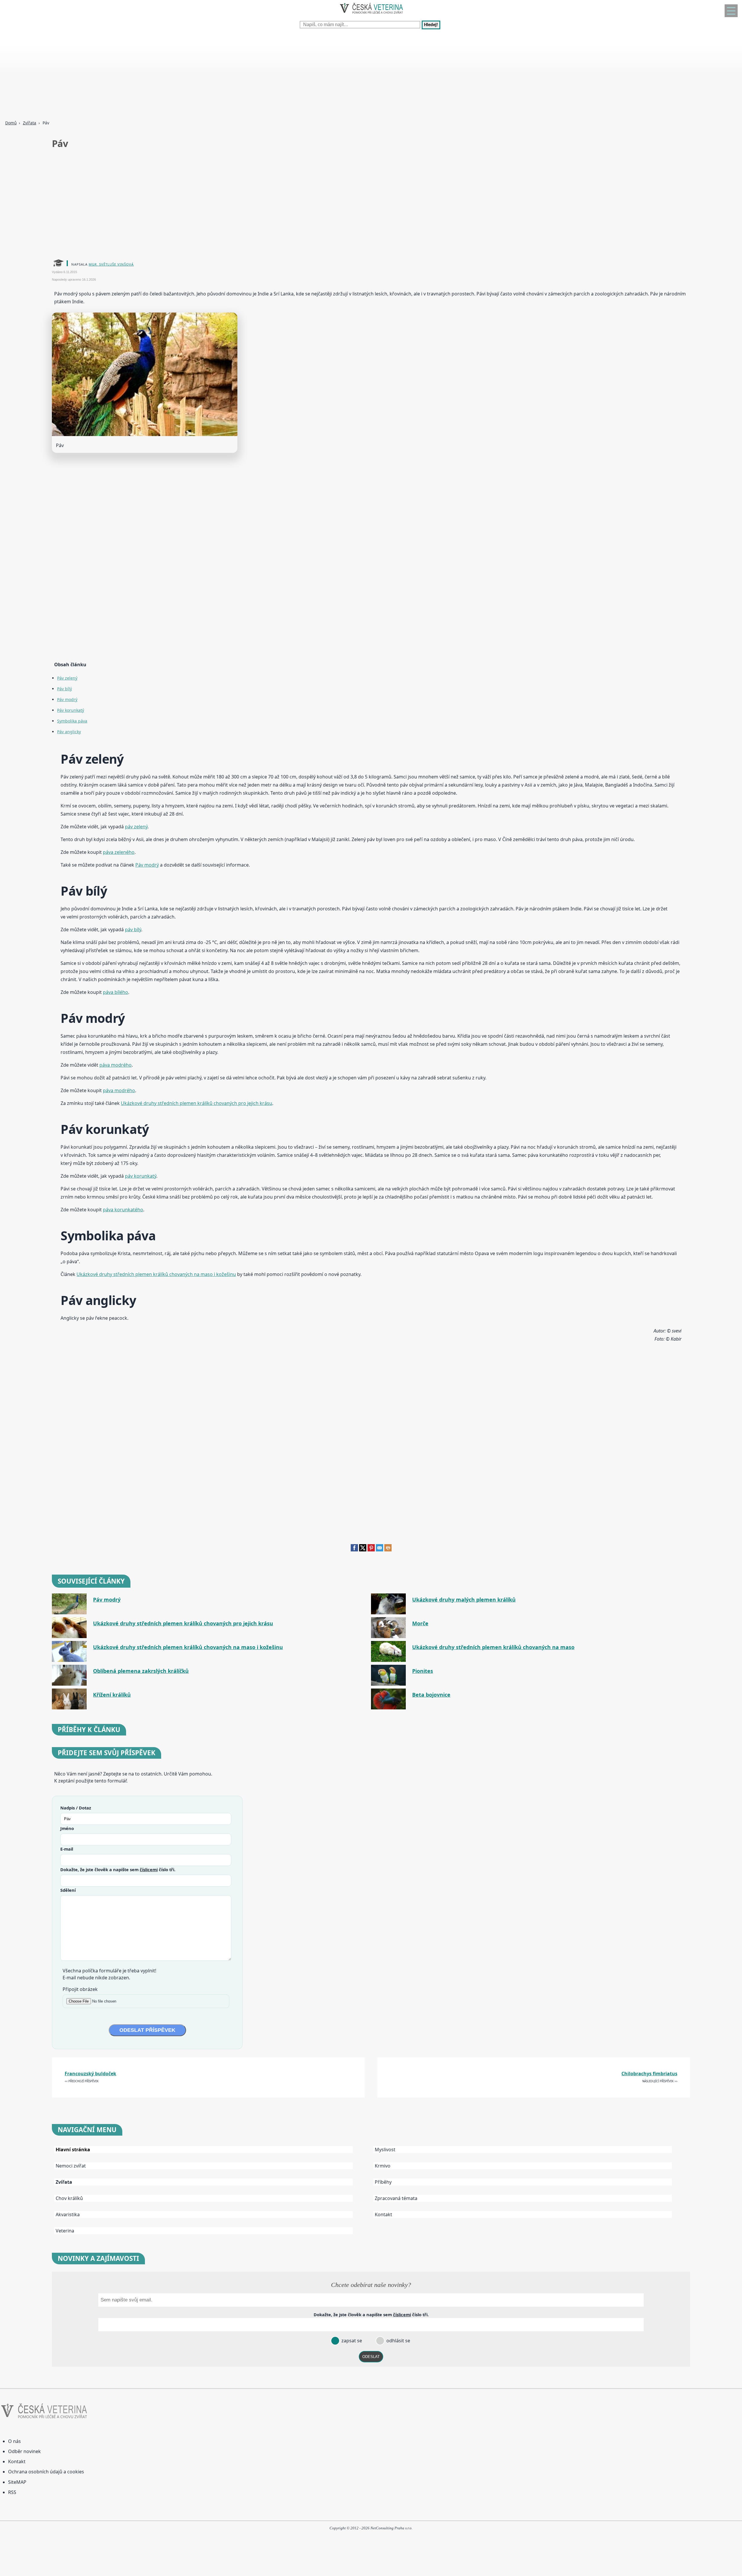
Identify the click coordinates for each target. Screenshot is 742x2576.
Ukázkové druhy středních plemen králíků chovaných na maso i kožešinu (156, 1274)
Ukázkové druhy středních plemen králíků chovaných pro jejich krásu (197, 1103)
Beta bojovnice (431, 1695)
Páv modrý (67, 699)
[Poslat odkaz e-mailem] (380, 1550)
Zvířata (30, 123)
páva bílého (116, 992)
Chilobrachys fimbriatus (649, 2074)
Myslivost (385, 2150)
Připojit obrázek (80, 1989)
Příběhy (383, 2182)
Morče (420, 1623)
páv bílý (133, 930)
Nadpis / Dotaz (76, 1808)
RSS (12, 2492)
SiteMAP (17, 2482)
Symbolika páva (72, 721)
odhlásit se (398, 2341)
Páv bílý (64, 689)
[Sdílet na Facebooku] (354, 1550)
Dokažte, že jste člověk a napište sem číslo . (118, 1869)
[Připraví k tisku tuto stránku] (388, 1550)
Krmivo (383, 2166)
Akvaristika (68, 2214)
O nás (14, 2441)
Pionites (423, 1671)
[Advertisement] (174, 75)
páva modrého (116, 1065)
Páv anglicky (69, 732)
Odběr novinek (24, 2451)
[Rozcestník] (731, 11)
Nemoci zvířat (71, 2166)
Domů (11, 123)
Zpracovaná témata (396, 2198)
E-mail (67, 1849)
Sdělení (68, 1890)
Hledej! (431, 25)
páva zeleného (119, 852)
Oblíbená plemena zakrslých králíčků (141, 1671)
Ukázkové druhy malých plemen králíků (464, 1600)
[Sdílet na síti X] (363, 1550)
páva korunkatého (123, 1210)
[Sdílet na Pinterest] (371, 1550)
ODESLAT (371, 2357)
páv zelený (136, 827)
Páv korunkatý (71, 710)
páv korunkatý (141, 1176)
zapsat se (351, 2341)
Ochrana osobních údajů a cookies (46, 2472)
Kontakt (383, 2214)
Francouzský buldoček (90, 2074)
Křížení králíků (112, 1695)
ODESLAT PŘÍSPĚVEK (147, 2030)
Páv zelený (67, 678)
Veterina (65, 2231)
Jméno (67, 1828)
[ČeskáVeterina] (371, 15)
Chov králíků (69, 2198)
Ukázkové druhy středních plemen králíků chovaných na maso (493, 1647)
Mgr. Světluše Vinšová (111, 264)
